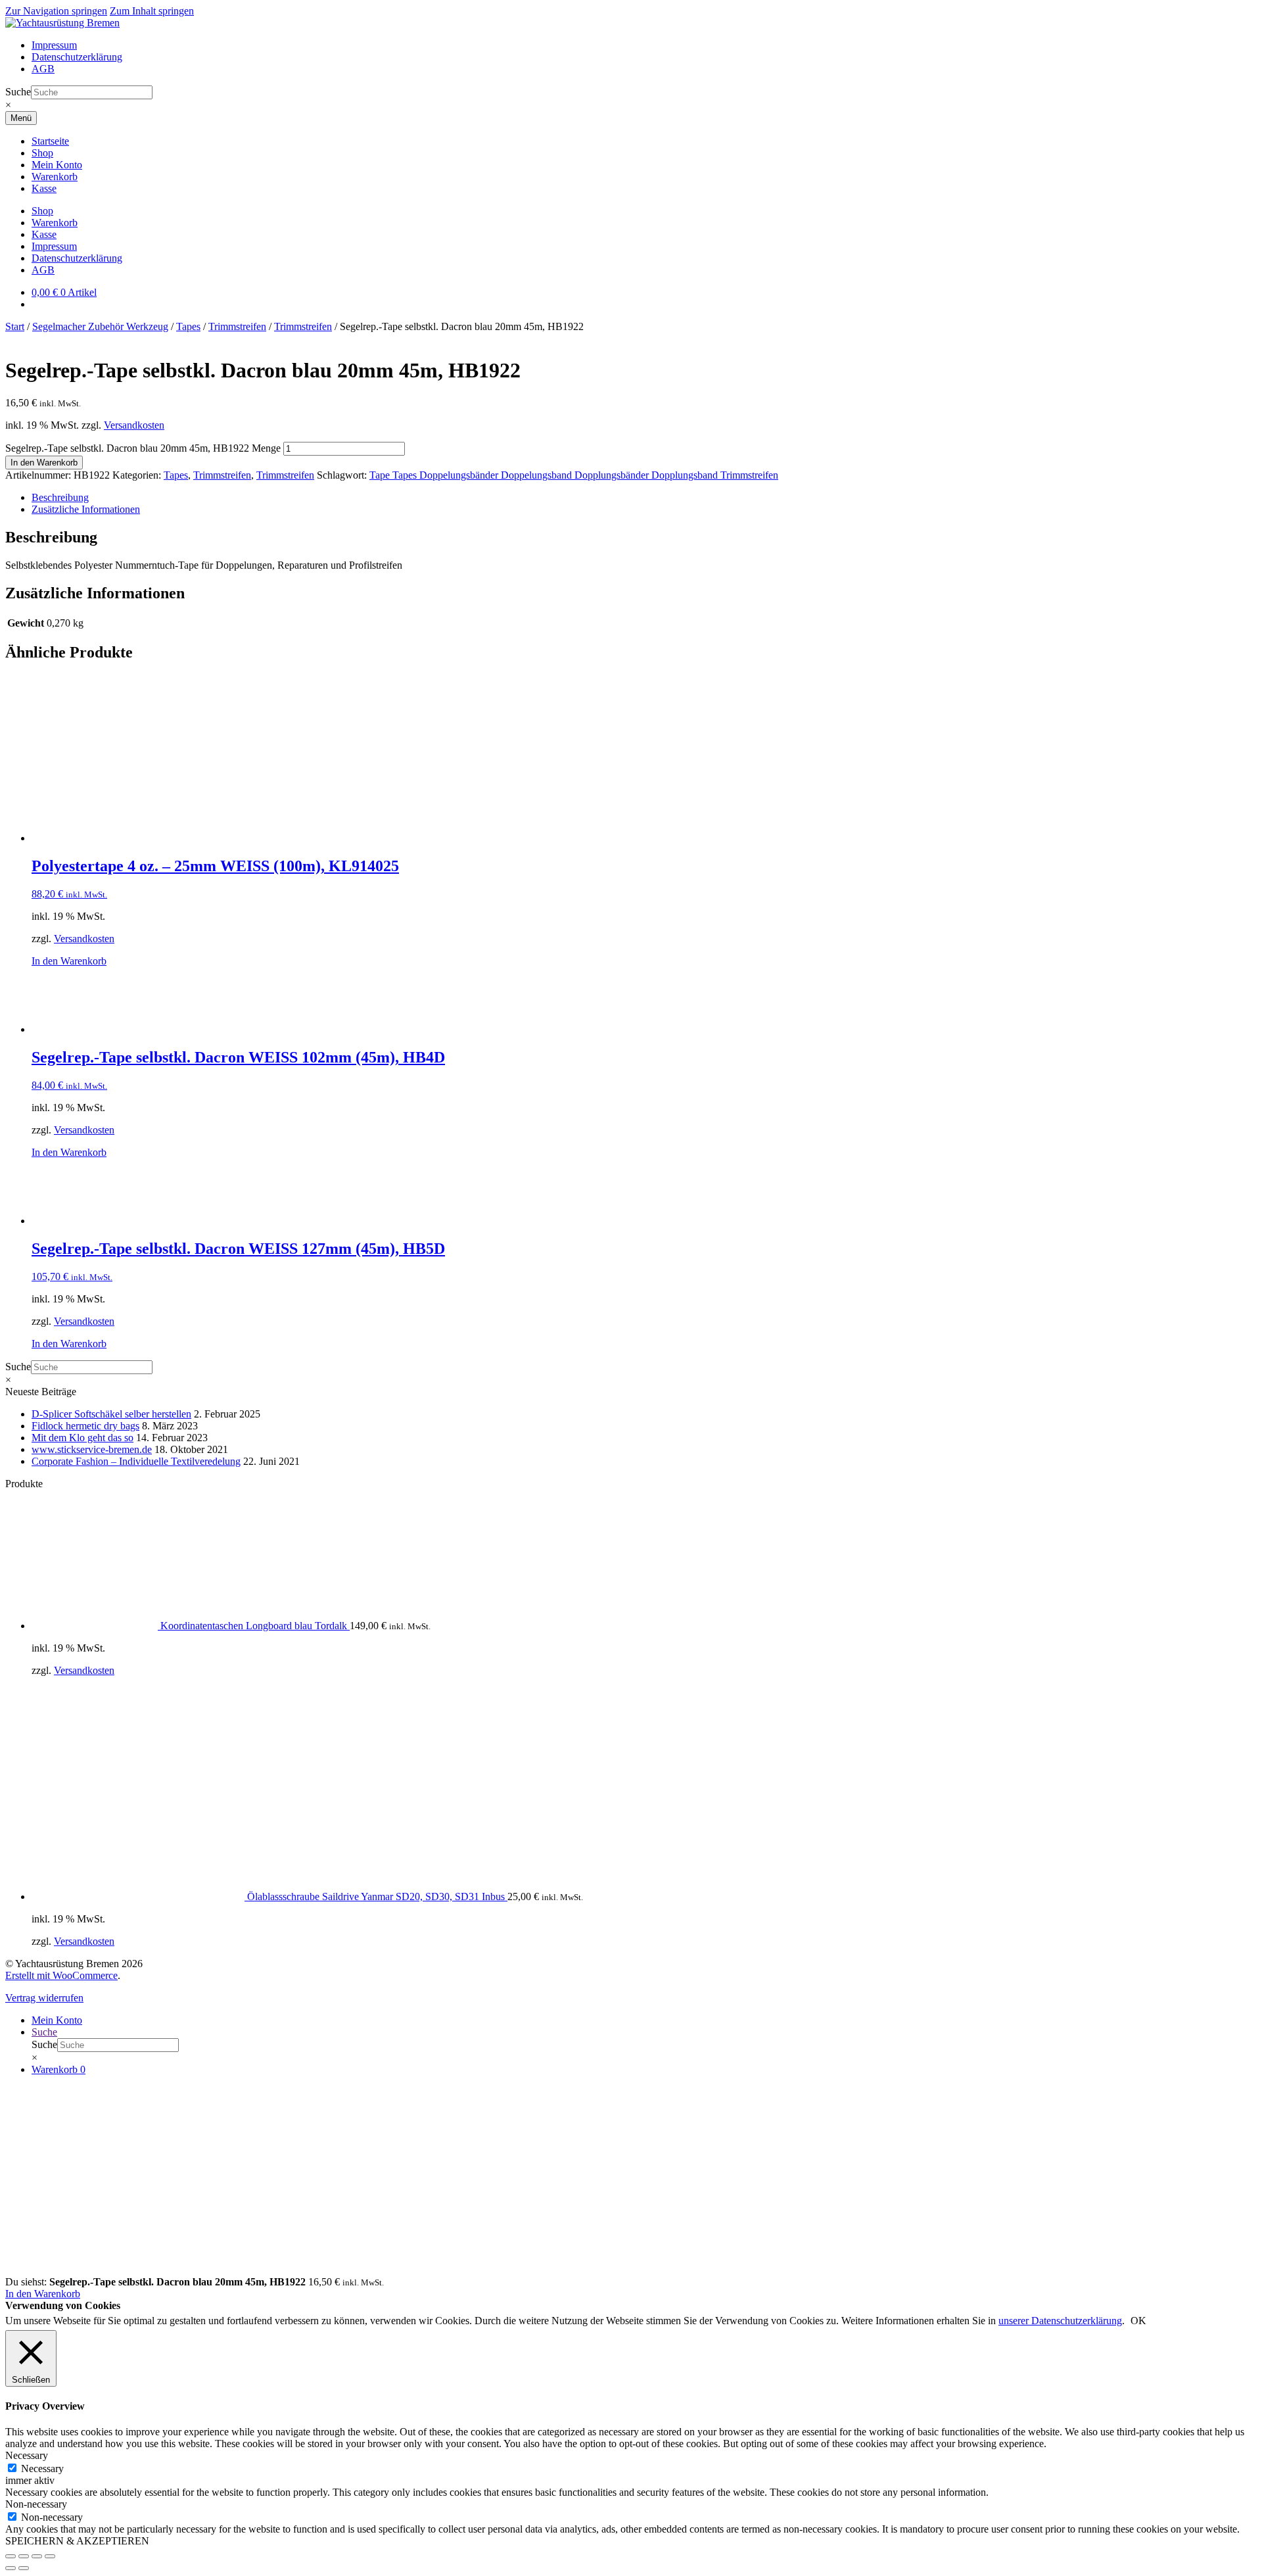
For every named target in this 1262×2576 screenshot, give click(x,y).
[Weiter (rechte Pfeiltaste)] (24, 2568)
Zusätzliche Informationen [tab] (86, 509)
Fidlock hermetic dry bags (85, 1426)
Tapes (188, 326)
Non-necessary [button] (36, 2504)
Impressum (54, 45)
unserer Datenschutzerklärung (1060, 2321)
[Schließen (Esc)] (50, 2556)
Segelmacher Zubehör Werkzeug (100, 326)
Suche (18, 92)
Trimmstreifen (237, 326)
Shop (42, 153)
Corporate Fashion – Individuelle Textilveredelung (136, 1461)
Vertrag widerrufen (44, 1998)
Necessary (42, 2469)
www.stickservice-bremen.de (92, 1449)
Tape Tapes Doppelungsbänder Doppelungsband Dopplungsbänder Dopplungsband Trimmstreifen (574, 475)
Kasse (44, 188)
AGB (43, 69)
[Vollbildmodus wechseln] (24, 2556)
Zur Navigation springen (56, 11)
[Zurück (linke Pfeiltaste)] (11, 2568)
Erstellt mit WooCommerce (61, 1975)
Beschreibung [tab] (60, 497)
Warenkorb (55, 177)
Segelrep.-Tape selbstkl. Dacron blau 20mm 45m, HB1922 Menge (143, 448)
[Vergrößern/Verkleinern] (11, 2556)
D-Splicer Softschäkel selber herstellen (111, 1414)
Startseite (50, 141)
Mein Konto (57, 165)
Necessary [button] (27, 2455)
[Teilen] (37, 2556)
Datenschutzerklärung (77, 57)
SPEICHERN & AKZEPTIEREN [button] (77, 2541)
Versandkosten (134, 425)
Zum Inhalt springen (152, 11)
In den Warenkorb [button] (69, 961)
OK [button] (1138, 2321)
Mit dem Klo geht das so (82, 1438)
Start (15, 326)
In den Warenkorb (44, 463)
